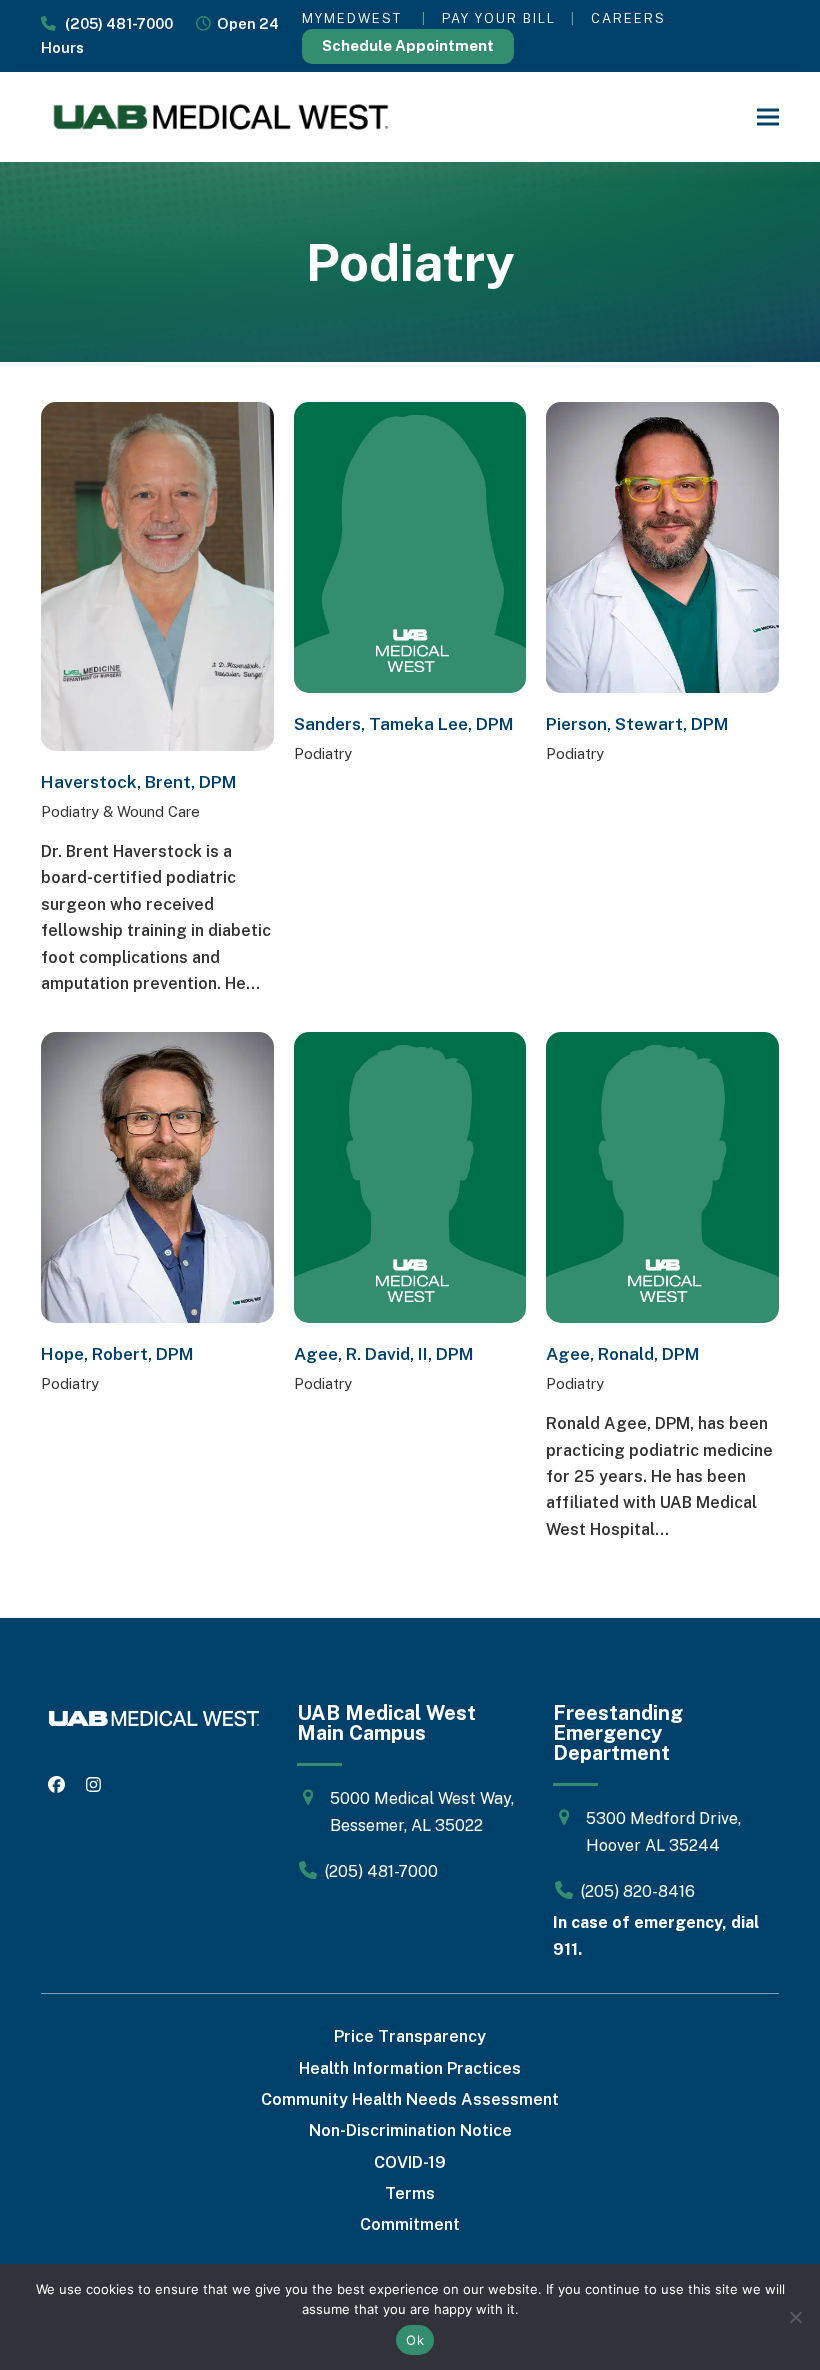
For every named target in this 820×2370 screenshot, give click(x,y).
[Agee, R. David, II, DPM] (410, 1176)
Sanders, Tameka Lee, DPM (404, 724)
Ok (415, 2340)
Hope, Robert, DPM (117, 1354)
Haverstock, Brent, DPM (139, 782)
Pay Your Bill (499, 18)
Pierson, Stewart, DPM (637, 724)
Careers (628, 18)
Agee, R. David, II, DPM (384, 1354)
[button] (768, 117)
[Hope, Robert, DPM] (157, 1176)
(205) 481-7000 (114, 23)
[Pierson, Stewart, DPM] (662, 546)
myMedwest (352, 18)
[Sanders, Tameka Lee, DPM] (410, 546)
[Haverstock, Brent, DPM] (157, 575)
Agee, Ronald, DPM (623, 1354)
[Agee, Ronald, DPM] (662, 1176)
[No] (795, 2317)
